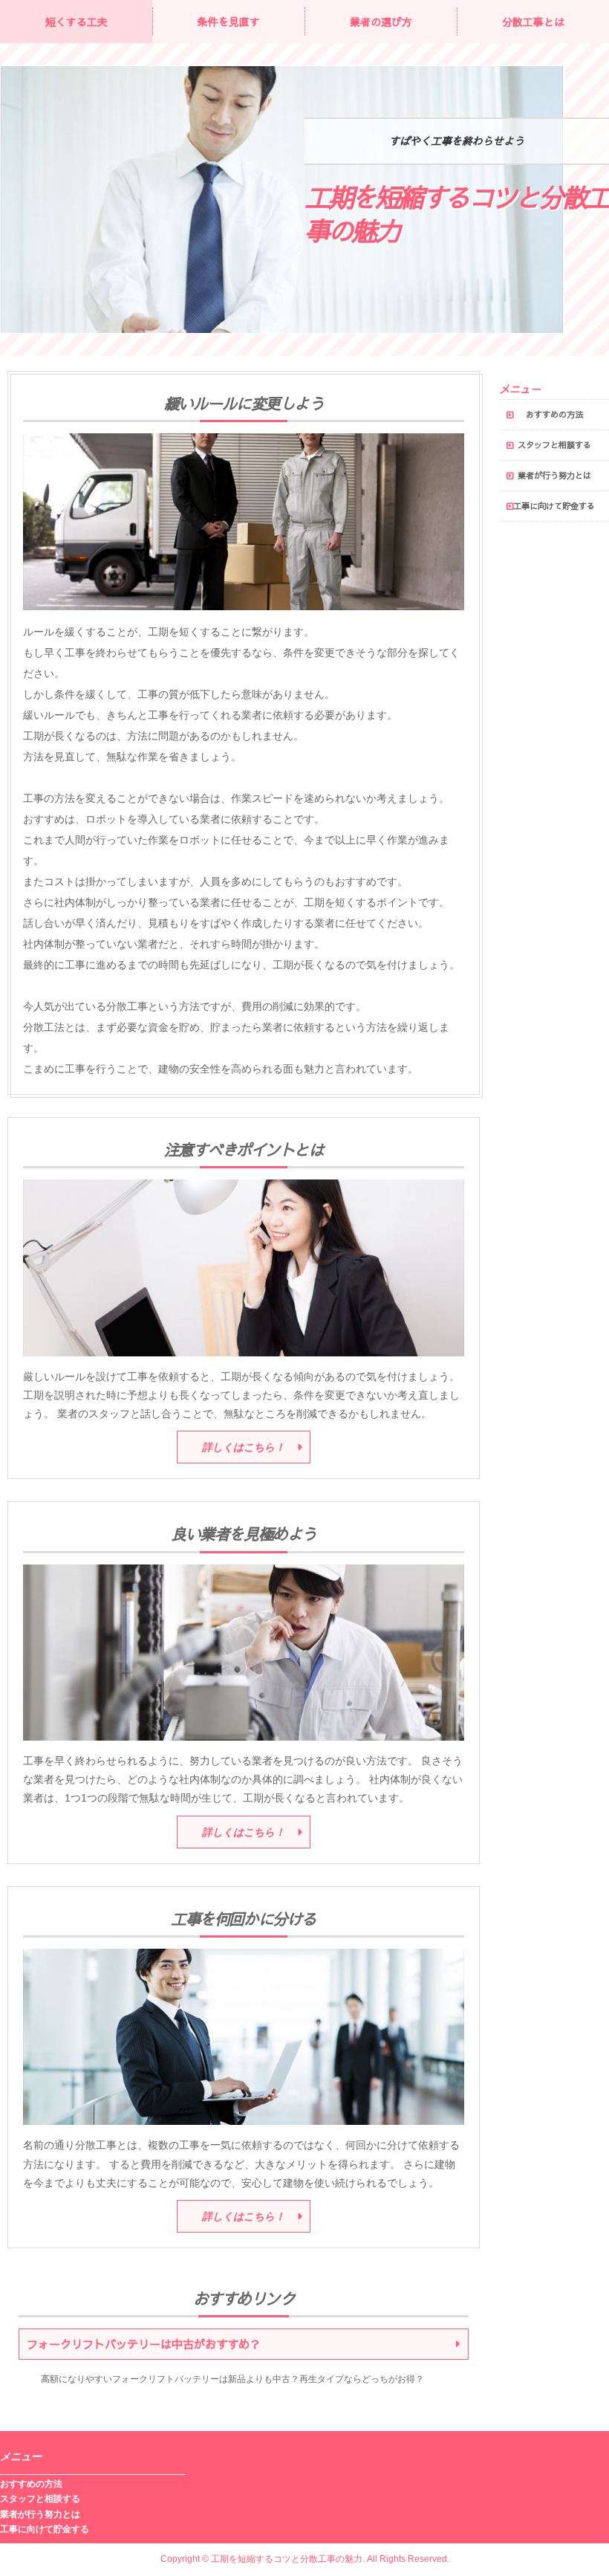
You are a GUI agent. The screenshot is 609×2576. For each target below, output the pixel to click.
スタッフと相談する (554, 445)
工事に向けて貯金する (554, 506)
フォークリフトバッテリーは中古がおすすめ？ (144, 2344)
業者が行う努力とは (554, 475)
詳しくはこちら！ (244, 1447)
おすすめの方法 (554, 414)
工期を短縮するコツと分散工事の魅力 (457, 214)
